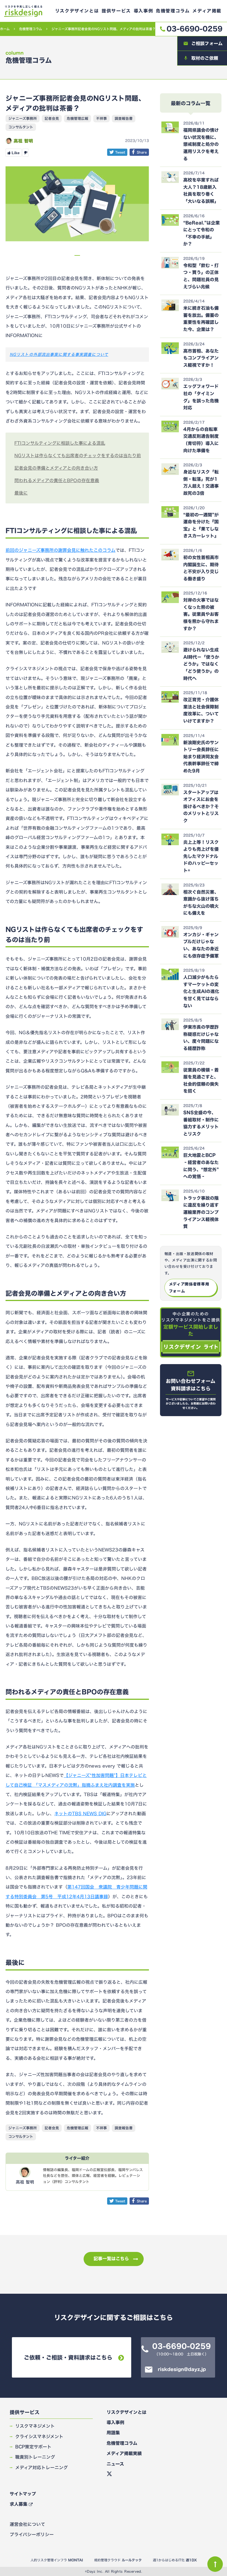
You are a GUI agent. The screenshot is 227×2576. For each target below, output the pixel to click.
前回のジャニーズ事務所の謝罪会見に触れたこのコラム (60, 550)
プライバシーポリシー (32, 2534)
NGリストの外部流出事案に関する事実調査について (59, 354)
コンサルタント (21, 127)
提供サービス (25, 2412)
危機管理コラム (31, 29)
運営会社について (27, 2524)
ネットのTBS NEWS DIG (80, 1814)
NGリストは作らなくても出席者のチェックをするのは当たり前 (78, 456)
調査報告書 (124, 118)
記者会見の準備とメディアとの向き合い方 (56, 468)
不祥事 (101, 118)
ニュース (115, 2464)
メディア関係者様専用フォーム (189, 1287)
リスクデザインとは (127, 2412)
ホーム (5, 29)
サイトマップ (23, 2494)
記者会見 (52, 118)
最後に (21, 493)
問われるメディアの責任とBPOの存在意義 (57, 480)
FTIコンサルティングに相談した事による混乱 (60, 443)
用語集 (113, 2433)
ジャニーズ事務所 (23, 118)
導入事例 (115, 2422)
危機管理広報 (78, 118)
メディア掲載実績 (124, 2453)
